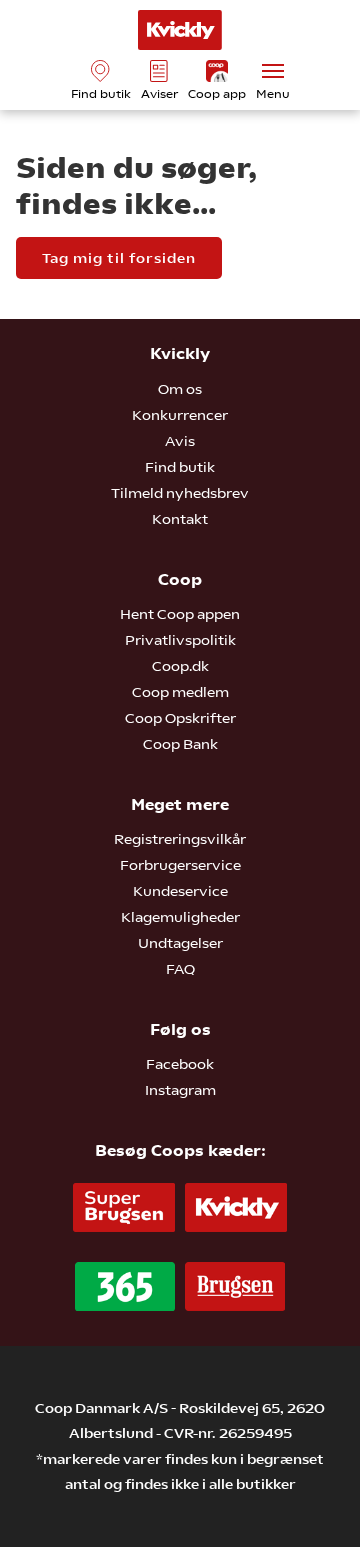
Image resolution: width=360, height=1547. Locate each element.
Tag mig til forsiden (119, 258)
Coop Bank (180, 744)
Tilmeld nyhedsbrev (180, 493)
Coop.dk (180, 666)
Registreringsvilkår (180, 839)
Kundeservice (180, 891)
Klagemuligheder (180, 917)
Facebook (180, 1064)
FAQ (180, 969)
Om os (180, 389)
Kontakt (180, 519)
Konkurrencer (180, 415)
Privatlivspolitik (180, 640)
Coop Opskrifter (180, 718)
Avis (180, 441)
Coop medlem (180, 692)
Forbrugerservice (180, 865)
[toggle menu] (273, 71)
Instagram (180, 1090)
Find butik (180, 467)
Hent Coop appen (180, 614)
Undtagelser (180, 943)
